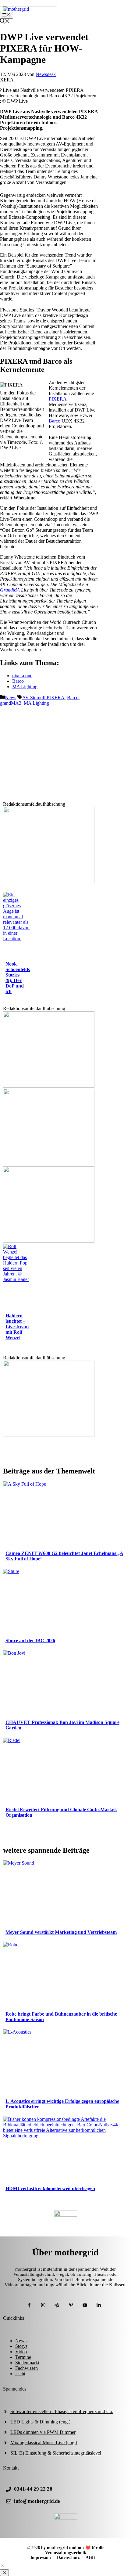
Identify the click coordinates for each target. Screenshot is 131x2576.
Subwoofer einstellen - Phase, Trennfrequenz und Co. (62, 2411)
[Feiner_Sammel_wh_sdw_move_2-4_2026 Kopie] (49, 1086)
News (11, 698)
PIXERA (58, 399)
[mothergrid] (16, 9)
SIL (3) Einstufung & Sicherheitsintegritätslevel (56, 2453)
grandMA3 (11, 703)
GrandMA (10, 590)
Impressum (41, 2558)
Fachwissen (27, 2368)
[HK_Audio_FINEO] (49, 1241)
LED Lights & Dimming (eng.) (40, 2422)
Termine (23, 2357)
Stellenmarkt (27, 2363)
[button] (2, 2566)
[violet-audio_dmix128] (49, 1163)
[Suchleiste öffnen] (5, 22)
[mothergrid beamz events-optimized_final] (49, 881)
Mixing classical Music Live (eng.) (44, 2443)
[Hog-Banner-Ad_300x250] (49, 1435)
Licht (20, 2374)
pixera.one (22, 676)
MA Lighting (25, 687)
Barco (55, 421)
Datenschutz (68, 2558)
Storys (21, 2346)
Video (21, 2352)
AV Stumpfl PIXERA (43, 698)
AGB (90, 2558)
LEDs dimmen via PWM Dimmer (43, 2432)
